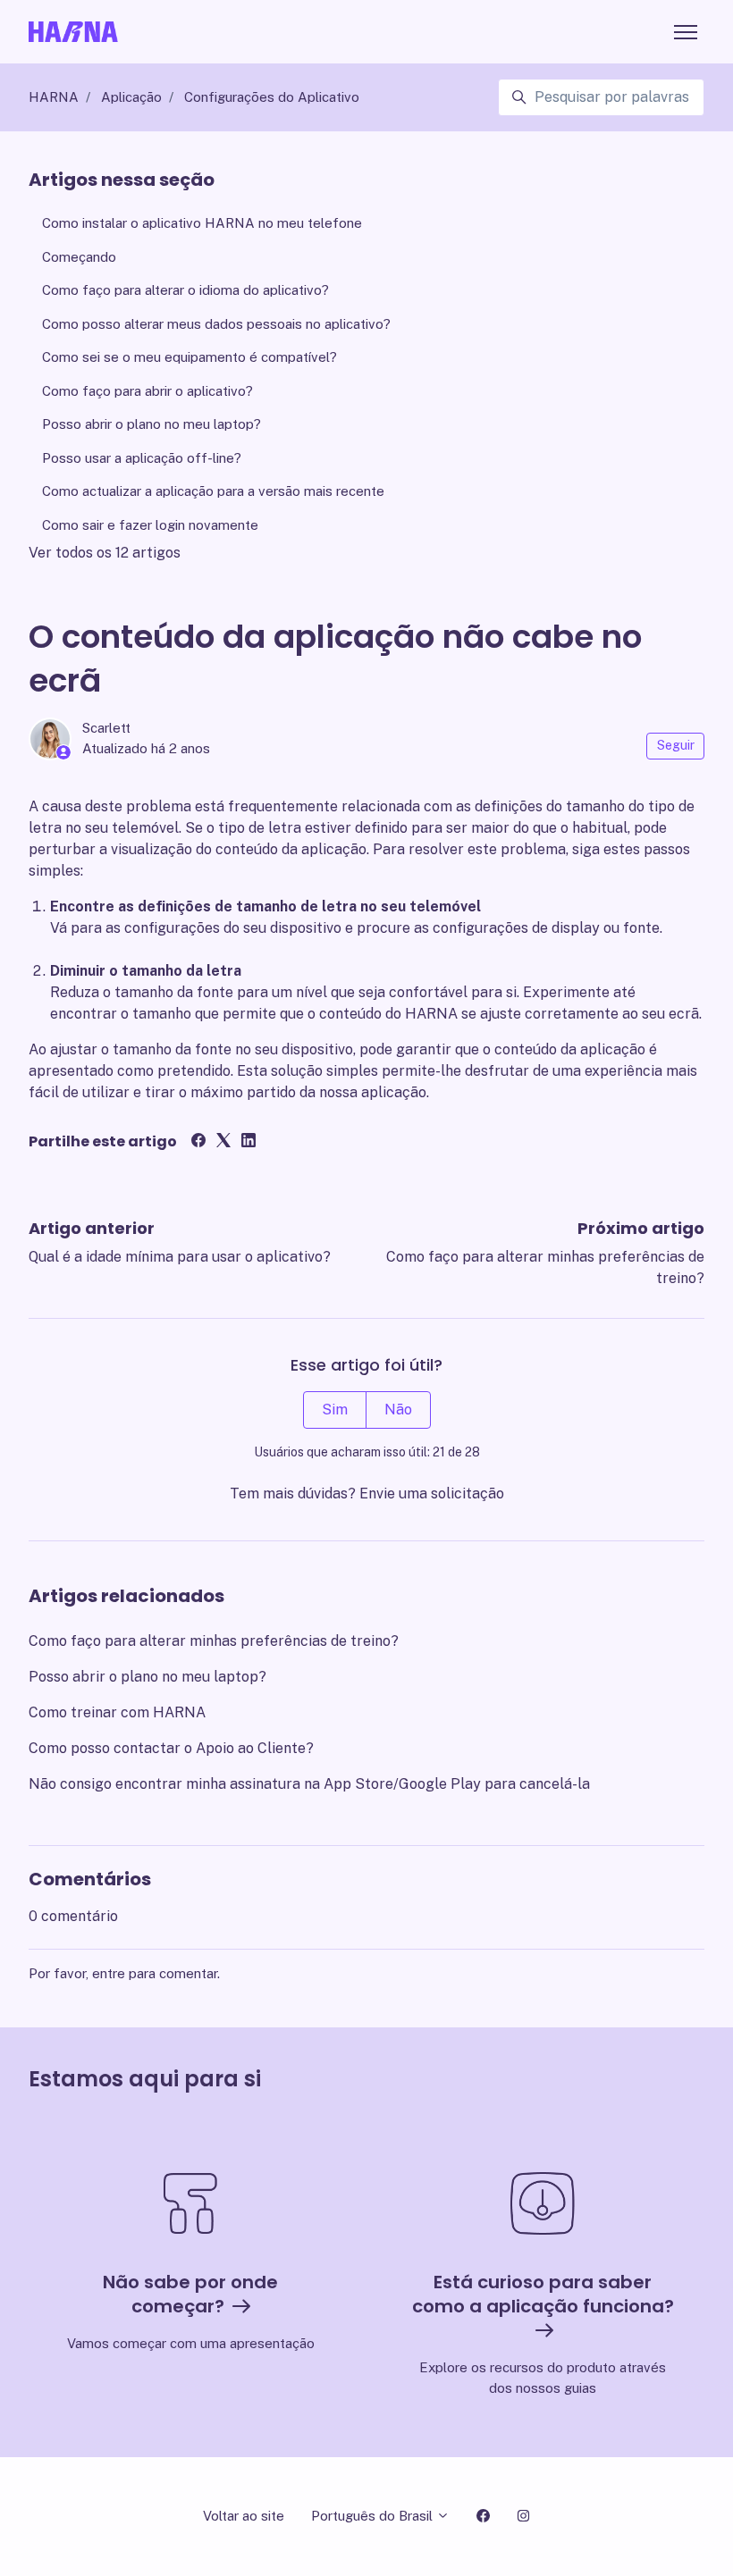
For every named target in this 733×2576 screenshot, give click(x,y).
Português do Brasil (374, 2516)
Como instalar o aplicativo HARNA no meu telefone (202, 223)
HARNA (54, 97)
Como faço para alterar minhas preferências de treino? (214, 1641)
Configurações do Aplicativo (272, 97)
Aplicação (131, 97)
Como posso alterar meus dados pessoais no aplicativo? (216, 324)
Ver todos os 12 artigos (105, 553)
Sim (335, 1410)
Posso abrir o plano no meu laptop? (147, 1677)
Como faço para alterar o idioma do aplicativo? (185, 290)
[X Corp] (223, 1142)
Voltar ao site (244, 2516)
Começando (79, 257)
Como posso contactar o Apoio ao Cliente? (171, 1748)
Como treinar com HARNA (117, 1712)
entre (109, 1973)
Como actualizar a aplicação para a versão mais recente (213, 491)
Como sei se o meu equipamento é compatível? (190, 357)
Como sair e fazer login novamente (150, 525)
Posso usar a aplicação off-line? (142, 458)
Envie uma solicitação (432, 1494)
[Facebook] (198, 1142)
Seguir (676, 745)
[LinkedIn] (249, 1142)
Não (398, 1410)
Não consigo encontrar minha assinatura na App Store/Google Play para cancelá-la (309, 1784)
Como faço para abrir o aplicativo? (147, 391)
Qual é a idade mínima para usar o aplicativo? (180, 1257)
